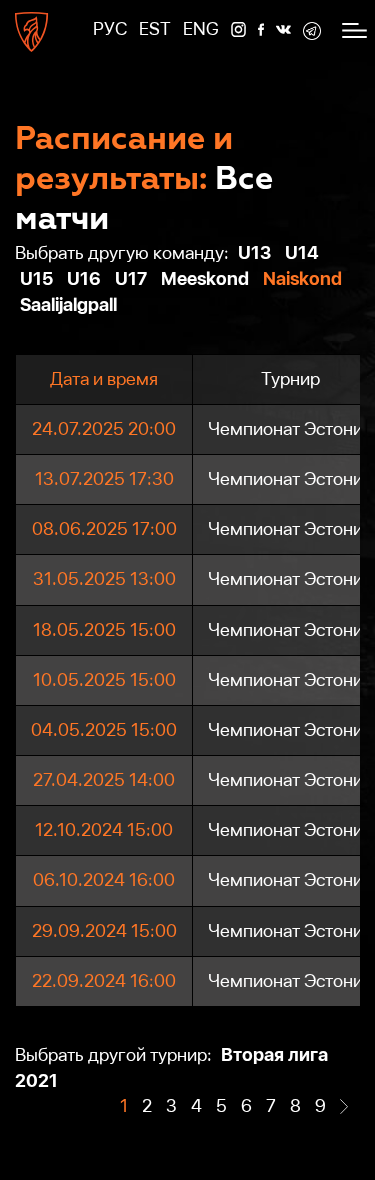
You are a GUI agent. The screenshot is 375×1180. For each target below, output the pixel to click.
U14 (302, 252)
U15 (36, 278)
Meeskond (205, 278)
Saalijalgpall (68, 304)
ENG (201, 29)
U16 (84, 278)
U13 (254, 252)
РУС (110, 29)
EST (155, 29)
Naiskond (302, 278)
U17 (131, 278)
